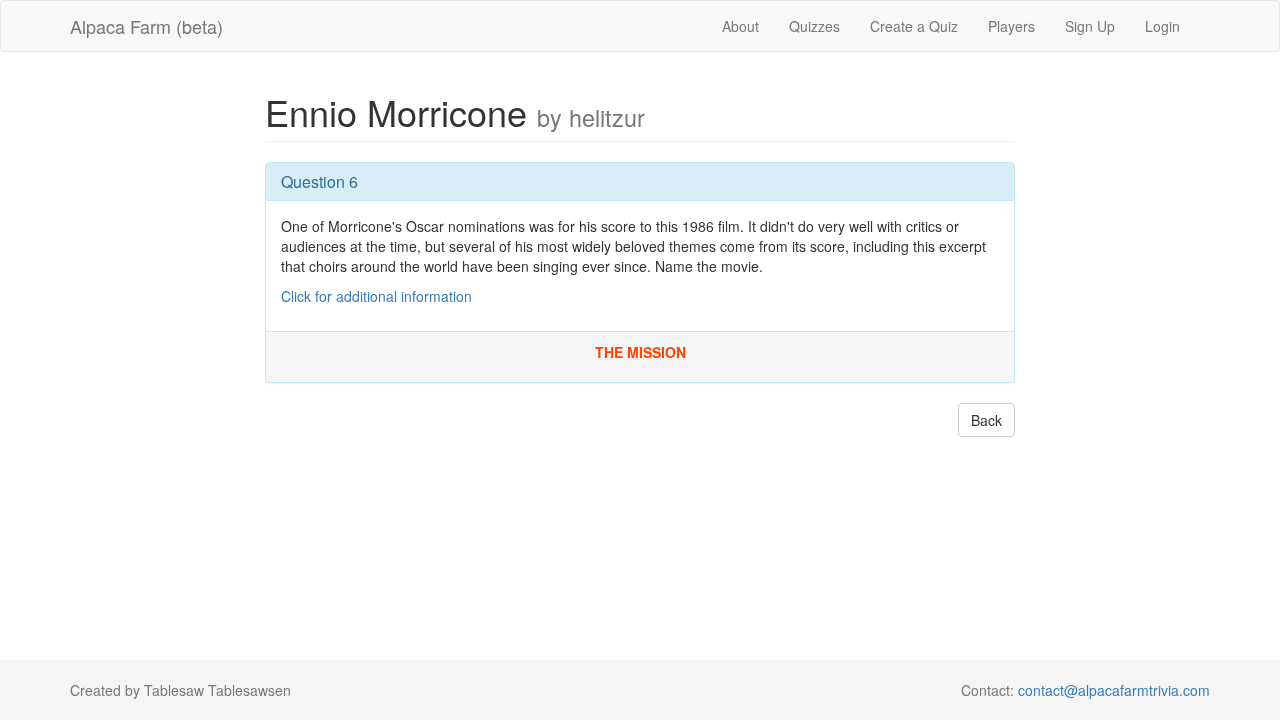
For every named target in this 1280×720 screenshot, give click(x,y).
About (740, 26)
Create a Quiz (914, 26)
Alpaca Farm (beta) (146, 26)
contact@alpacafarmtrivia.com (1114, 690)
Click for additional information (376, 296)
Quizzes (814, 26)
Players (1011, 26)
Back (986, 420)
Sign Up (1090, 26)
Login (1162, 26)
